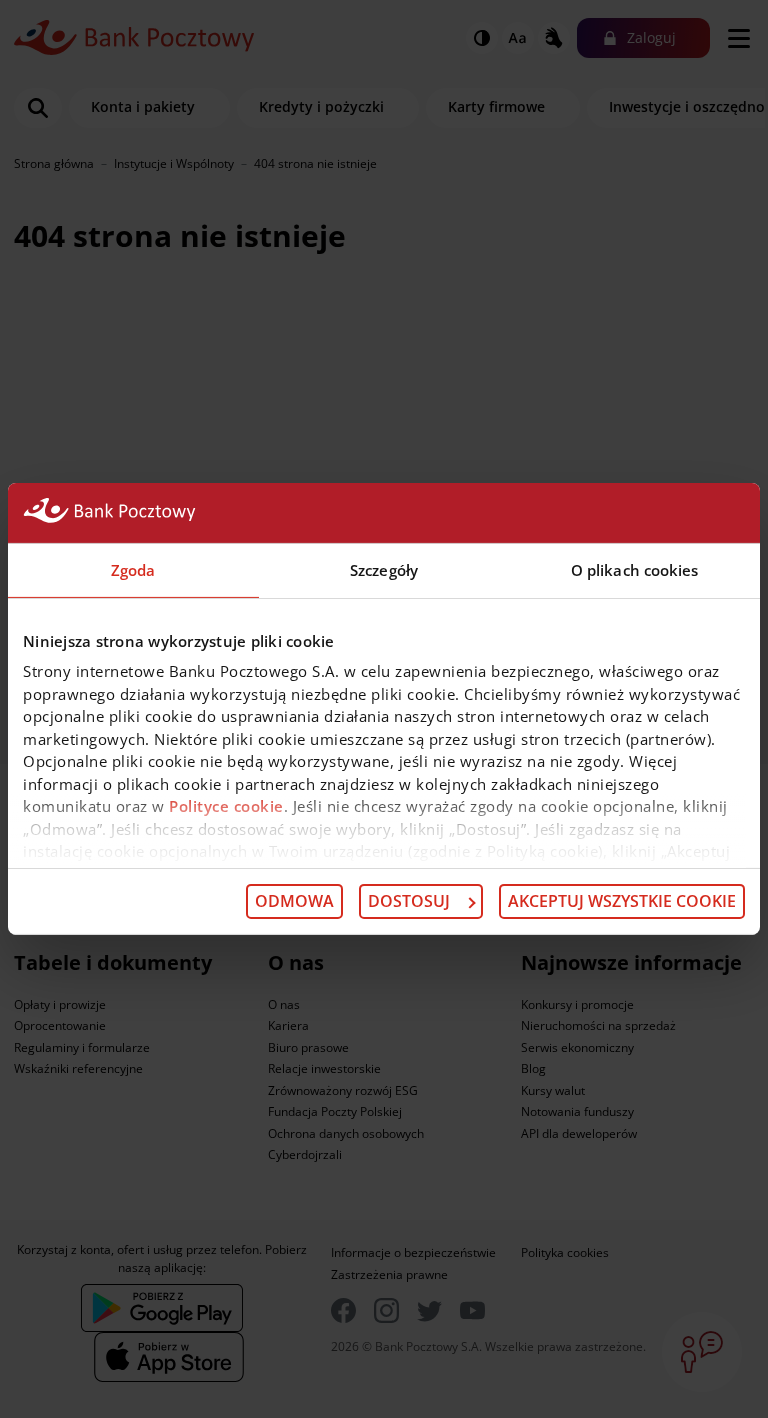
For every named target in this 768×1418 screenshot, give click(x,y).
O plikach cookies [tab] (635, 570)
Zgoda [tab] (133, 570)
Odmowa (294, 901)
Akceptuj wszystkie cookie (622, 901)
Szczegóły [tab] (384, 570)
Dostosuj (409, 901)
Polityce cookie (226, 806)
